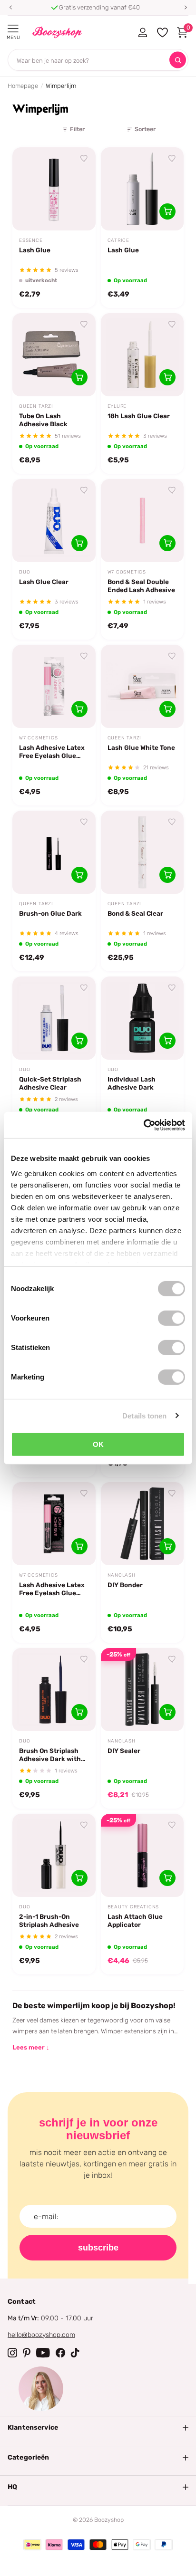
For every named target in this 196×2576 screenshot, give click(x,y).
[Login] (142, 32)
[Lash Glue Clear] (54, 521)
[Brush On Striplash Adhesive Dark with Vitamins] (54, 1690)
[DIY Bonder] (142, 1524)
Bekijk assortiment (13, 29)
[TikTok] (75, 2353)
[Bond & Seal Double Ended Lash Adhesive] (142, 521)
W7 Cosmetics (127, 572)
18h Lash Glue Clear (139, 416)
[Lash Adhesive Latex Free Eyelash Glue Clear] (54, 686)
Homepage (23, 86)
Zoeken (178, 60)
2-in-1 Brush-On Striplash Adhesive (49, 1920)
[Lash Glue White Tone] (142, 686)
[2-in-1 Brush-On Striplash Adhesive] (54, 1855)
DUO (24, 572)
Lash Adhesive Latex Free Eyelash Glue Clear (52, 752)
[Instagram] (12, 2353)
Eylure (117, 406)
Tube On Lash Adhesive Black (43, 420)
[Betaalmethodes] (32, 2545)
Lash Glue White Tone (141, 747)
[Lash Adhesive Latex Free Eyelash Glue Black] (54, 1524)
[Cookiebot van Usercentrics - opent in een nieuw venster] (143, 1125)
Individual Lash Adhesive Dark (132, 1083)
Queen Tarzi (36, 406)
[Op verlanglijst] (84, 159)
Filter (77, 129)
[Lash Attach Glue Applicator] (142, 1855)
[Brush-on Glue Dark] (54, 852)
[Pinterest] (27, 2353)
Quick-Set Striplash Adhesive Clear (50, 1083)
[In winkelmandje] (167, 211)
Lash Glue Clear (44, 582)
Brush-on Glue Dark (50, 913)
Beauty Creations (133, 1907)
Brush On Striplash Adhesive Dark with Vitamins (50, 1755)
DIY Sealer (124, 1751)
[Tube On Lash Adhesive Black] (54, 355)
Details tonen (144, 1415)
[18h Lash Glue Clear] (142, 355)
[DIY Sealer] (142, 1690)
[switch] (171, 1318)
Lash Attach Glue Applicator (135, 1920)
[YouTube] (43, 2353)
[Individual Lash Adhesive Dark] (142, 1018)
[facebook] (60, 2353)
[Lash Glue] (54, 189)
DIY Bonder (125, 1585)
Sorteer (145, 129)
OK (98, 1444)
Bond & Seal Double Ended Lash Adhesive (141, 586)
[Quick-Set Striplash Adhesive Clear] (54, 1018)
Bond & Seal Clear (135, 913)
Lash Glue (35, 250)
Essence (31, 240)
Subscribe (98, 2248)
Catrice (119, 240)
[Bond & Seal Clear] (142, 852)
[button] (10, 8)
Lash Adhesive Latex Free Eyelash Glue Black (52, 1589)
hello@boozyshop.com (41, 2335)
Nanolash (122, 1575)
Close (98, 2428)
